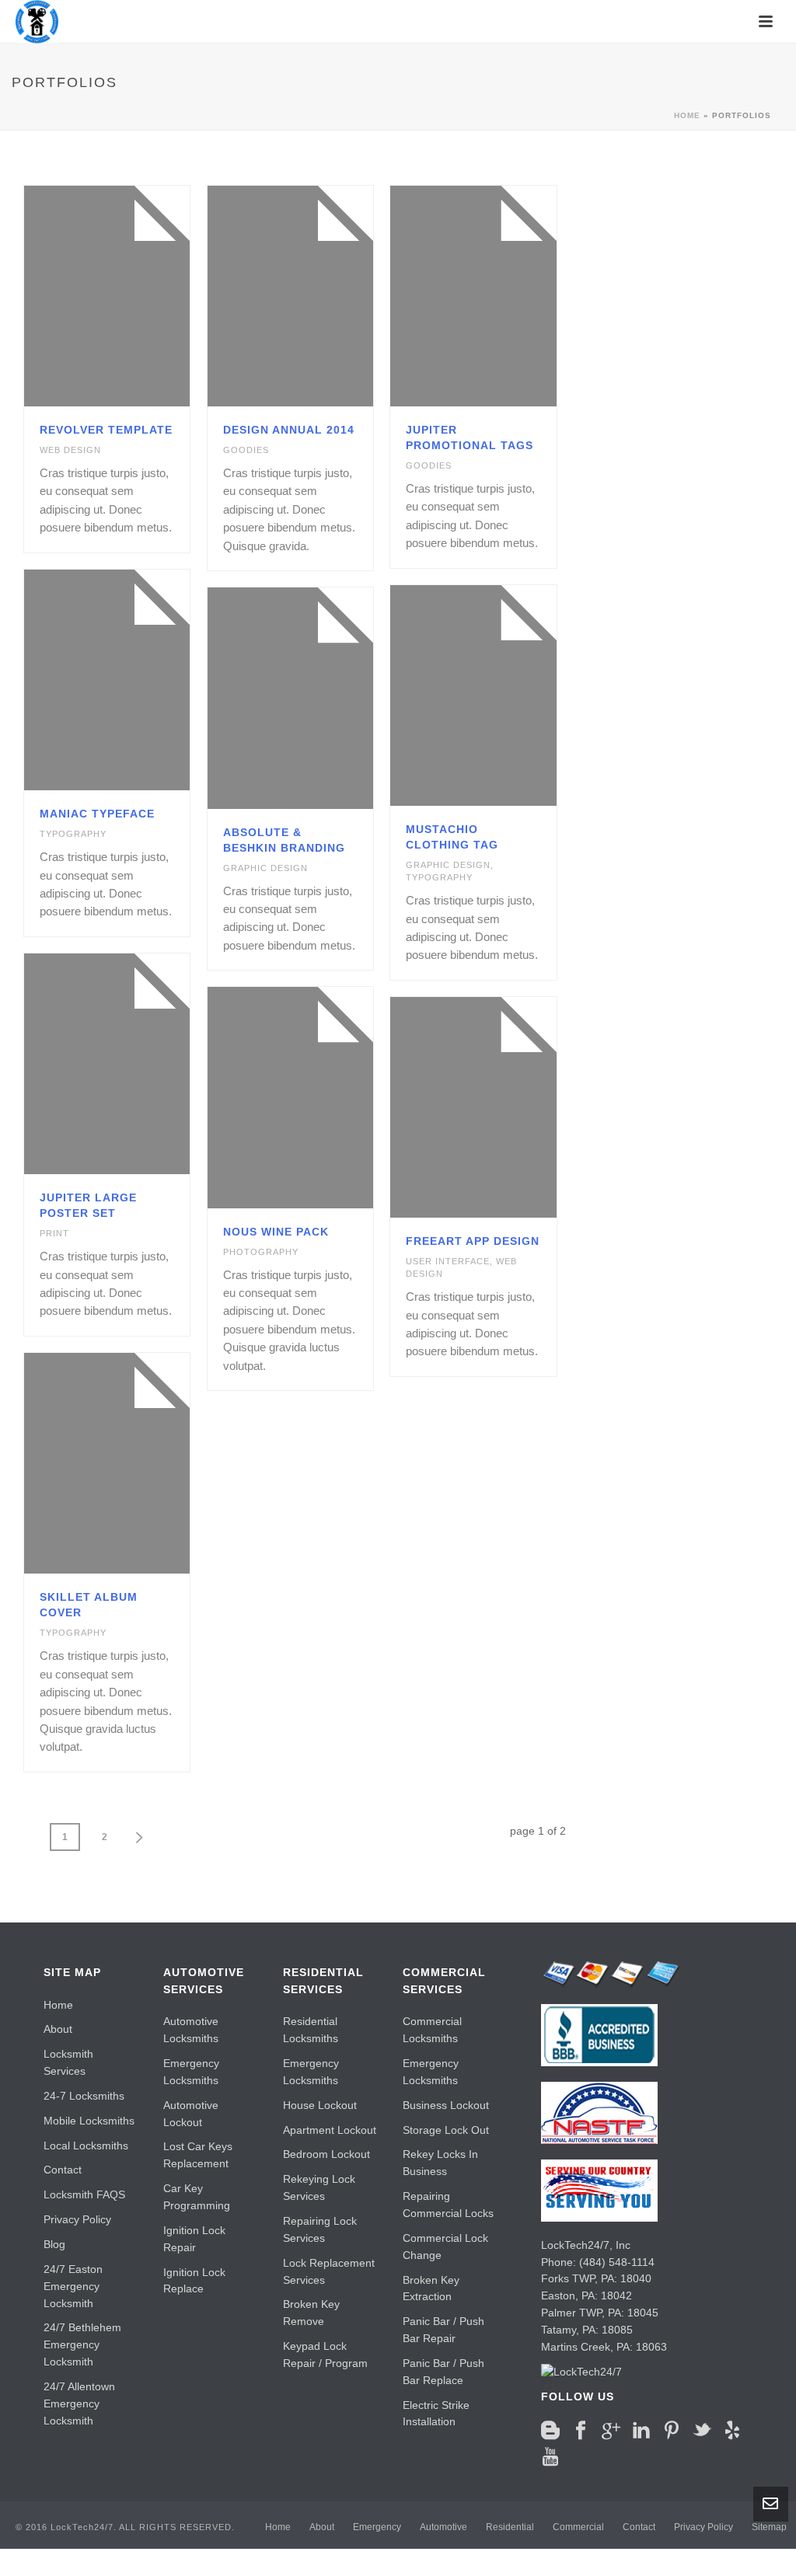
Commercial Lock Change (445, 2247)
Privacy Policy (77, 2219)
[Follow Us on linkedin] (641, 2431)
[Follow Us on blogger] (550, 2431)
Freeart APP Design (473, 1241)
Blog (54, 2244)
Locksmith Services (68, 2062)
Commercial (578, 2527)
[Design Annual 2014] (317, 296)
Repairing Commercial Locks (448, 2205)
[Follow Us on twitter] (702, 2431)
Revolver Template (106, 430)
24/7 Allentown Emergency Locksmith (79, 2403)
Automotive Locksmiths (191, 2030)
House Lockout (320, 2105)
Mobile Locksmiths (89, 2121)
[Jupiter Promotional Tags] (501, 296)
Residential (510, 2527)
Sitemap (769, 2527)
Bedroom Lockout (326, 2154)
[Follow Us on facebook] (581, 2431)
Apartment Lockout (330, 2130)
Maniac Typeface (97, 814)
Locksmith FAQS (84, 2194)
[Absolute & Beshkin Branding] (317, 698)
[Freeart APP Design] (501, 1107)
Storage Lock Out (446, 2130)
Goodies (246, 450)
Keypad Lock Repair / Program (325, 2355)
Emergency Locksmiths (191, 2072)
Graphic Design (448, 865)
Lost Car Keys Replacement (198, 2155)
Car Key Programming (197, 2197)
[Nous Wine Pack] (317, 1097)
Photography (261, 1252)
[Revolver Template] (134, 296)
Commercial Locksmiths (432, 2030)
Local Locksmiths (86, 2146)
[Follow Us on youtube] (550, 2457)
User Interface (448, 1261)
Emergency (377, 2527)
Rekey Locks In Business (440, 2163)
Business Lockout (446, 2105)
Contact (63, 2170)
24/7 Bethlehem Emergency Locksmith (82, 2344)
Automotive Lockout (191, 2114)
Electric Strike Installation (436, 2414)
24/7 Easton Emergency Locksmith (73, 2286)
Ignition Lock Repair (194, 2239)
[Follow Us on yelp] (732, 2431)
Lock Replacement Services (329, 2271)
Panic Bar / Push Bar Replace (443, 2372)
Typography (73, 834)
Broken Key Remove (311, 2313)
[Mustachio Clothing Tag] (501, 695)
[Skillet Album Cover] (134, 1463)
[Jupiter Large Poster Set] (134, 1064)
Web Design (70, 450)
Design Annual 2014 (289, 430)
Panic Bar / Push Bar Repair (443, 2330)
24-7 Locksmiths (84, 2096)
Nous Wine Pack (276, 1232)
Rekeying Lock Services (319, 2187)
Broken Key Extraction (431, 2288)
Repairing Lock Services (320, 2229)
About (58, 2029)
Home (687, 115)
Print (54, 1233)
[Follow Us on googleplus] (611, 2431)
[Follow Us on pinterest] (672, 2431)
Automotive (443, 2527)
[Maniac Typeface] (134, 680)
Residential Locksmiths (311, 2030)
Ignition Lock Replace (194, 2281)
